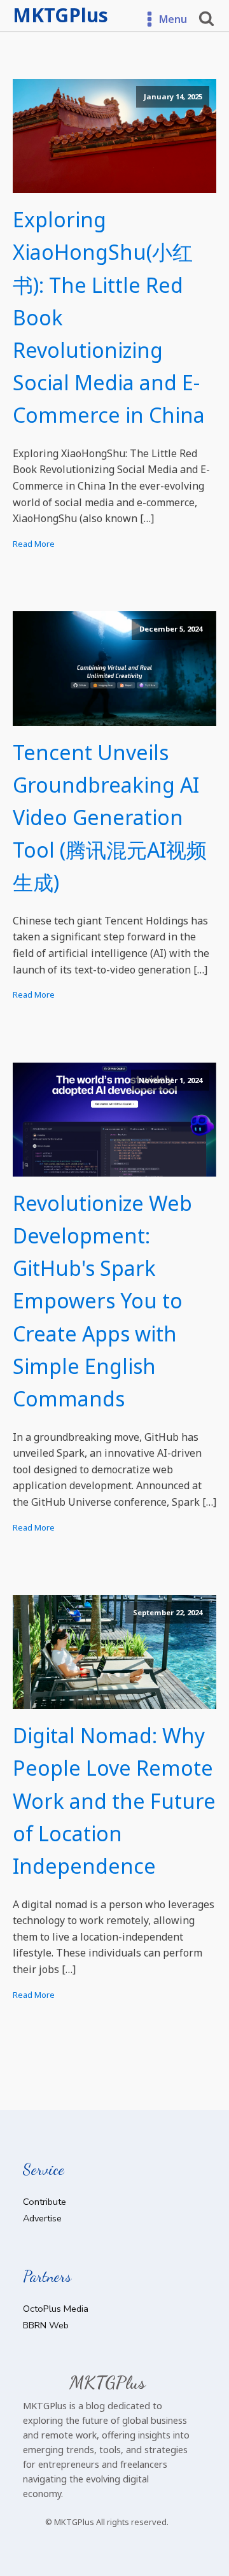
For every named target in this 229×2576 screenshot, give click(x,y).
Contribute (45, 2202)
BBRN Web (46, 2325)
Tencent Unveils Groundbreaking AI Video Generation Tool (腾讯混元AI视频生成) (110, 817)
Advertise (42, 2218)
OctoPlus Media (56, 2309)
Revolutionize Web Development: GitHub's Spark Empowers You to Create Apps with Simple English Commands (102, 1301)
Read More (34, 544)
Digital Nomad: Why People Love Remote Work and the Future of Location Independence (114, 1801)
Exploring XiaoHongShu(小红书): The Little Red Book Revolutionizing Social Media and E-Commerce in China (109, 317)
